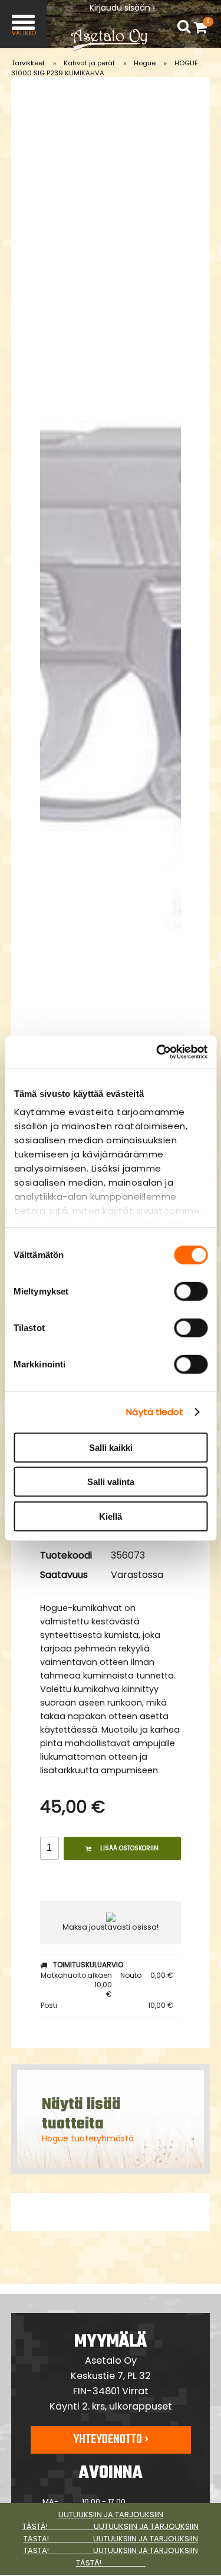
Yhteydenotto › (111, 2440)
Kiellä (111, 1516)
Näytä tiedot (155, 1412)
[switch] (191, 1291)
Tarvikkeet (28, 63)
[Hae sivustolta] (184, 27)
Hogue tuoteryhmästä (88, 2138)
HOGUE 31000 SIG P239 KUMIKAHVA (105, 68)
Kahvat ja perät (89, 63)
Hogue (145, 63)
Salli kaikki (111, 1447)
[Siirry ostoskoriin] (203, 27)
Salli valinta (111, 1482)
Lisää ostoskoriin (129, 1848)
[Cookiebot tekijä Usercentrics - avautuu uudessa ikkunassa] (157, 1052)
